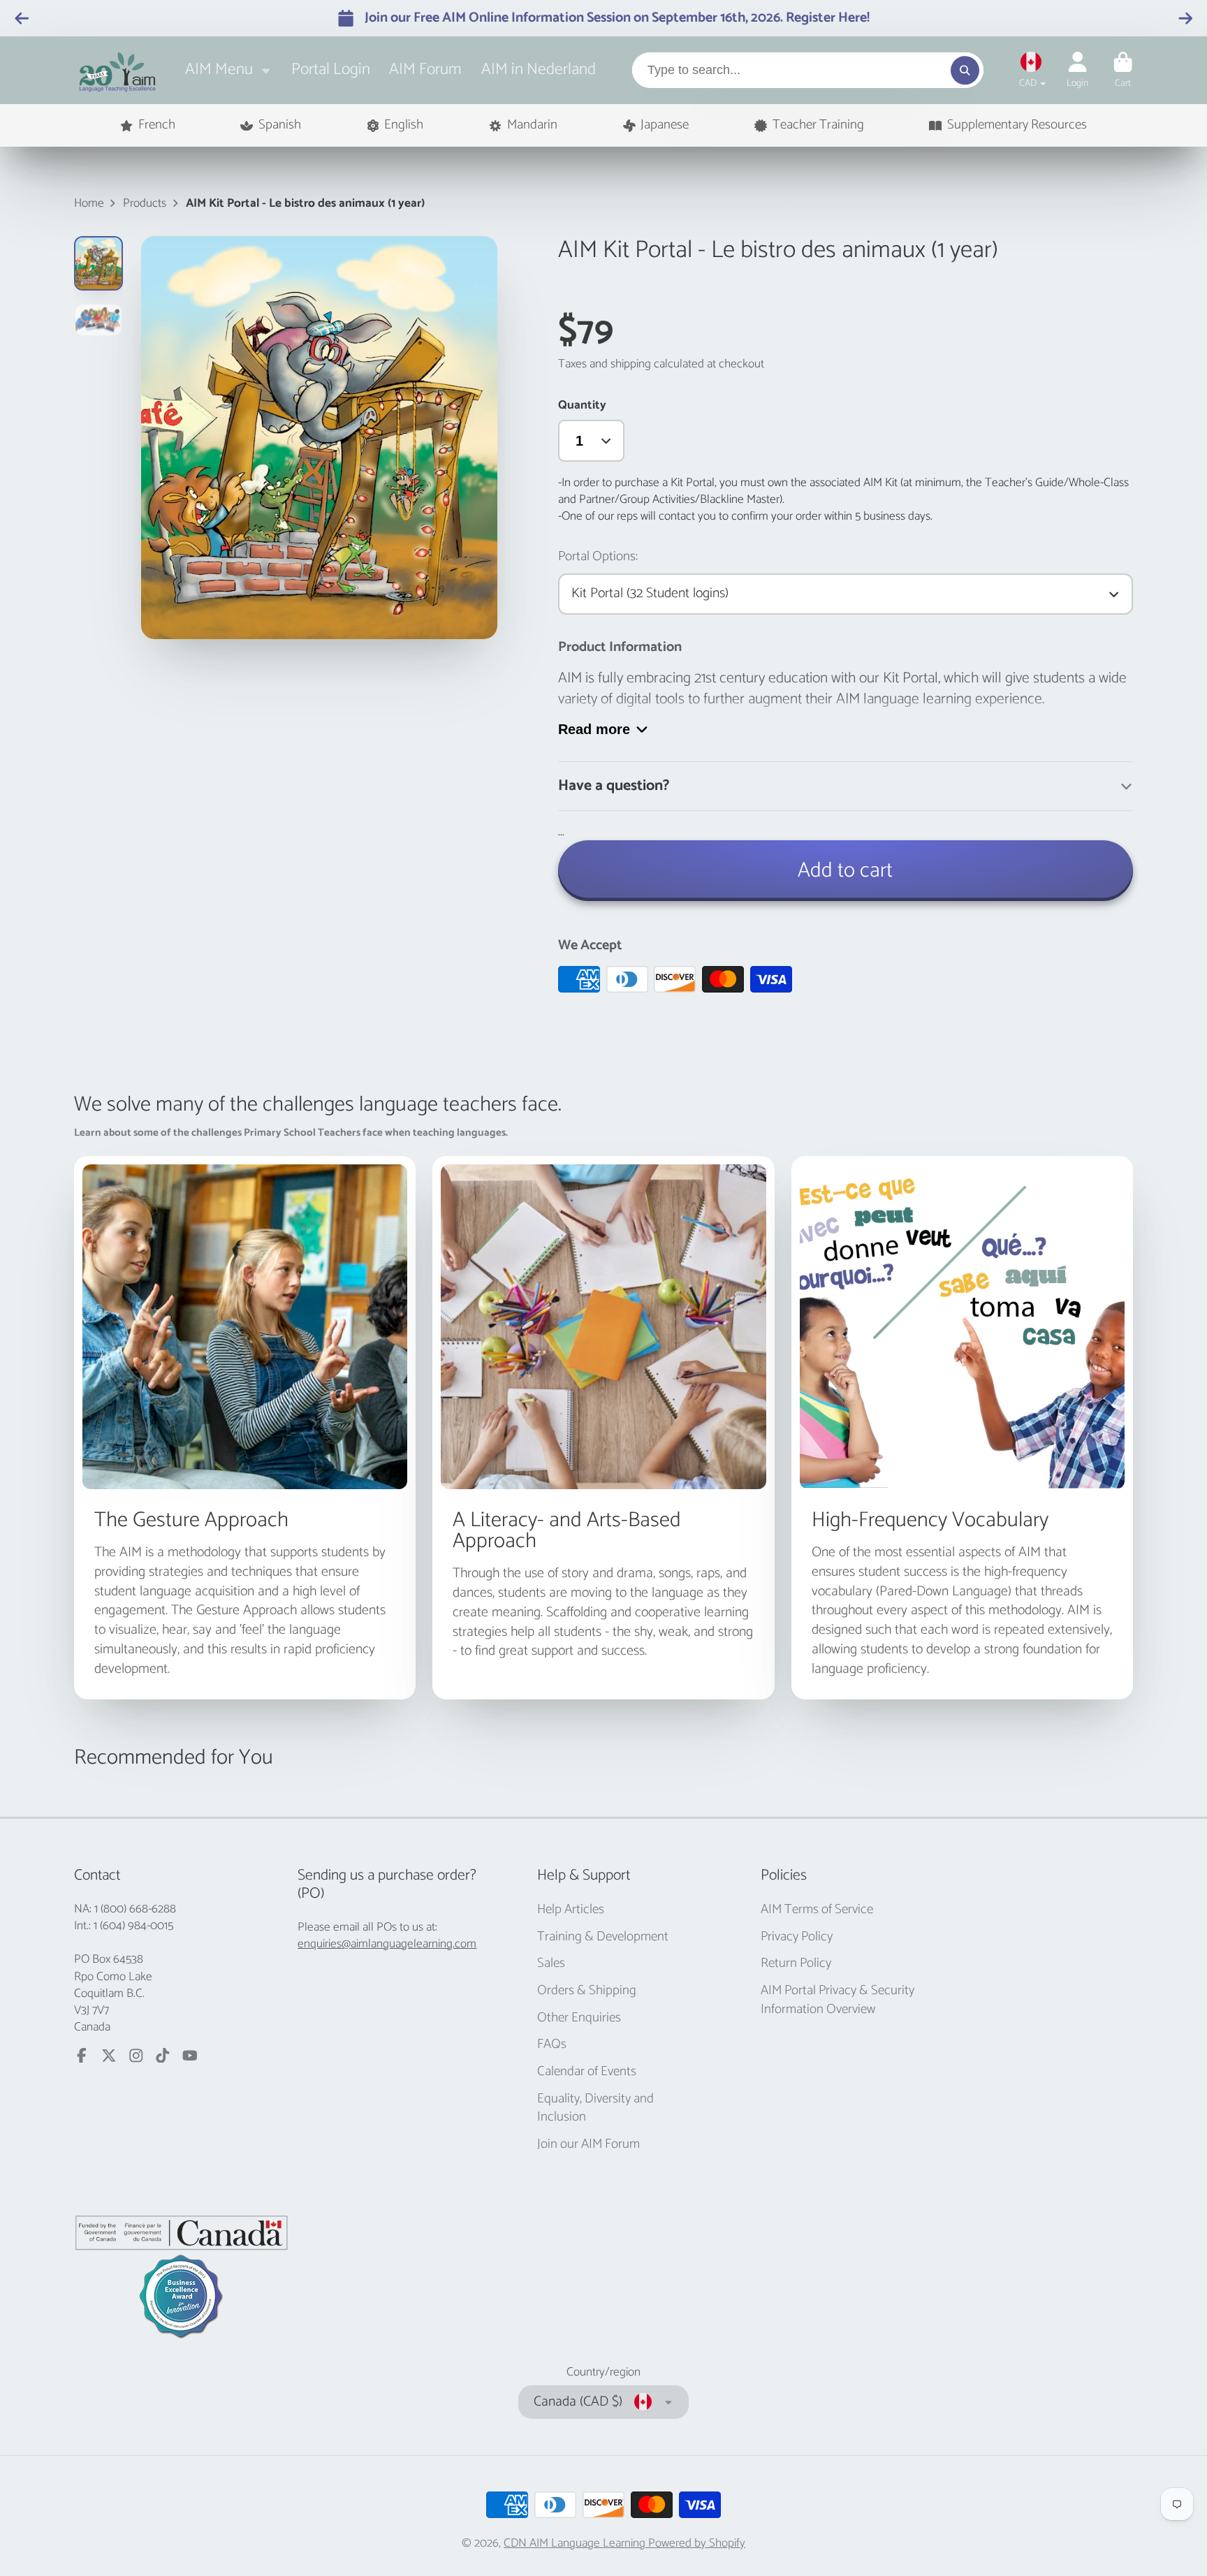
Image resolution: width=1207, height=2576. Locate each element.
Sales (551, 1964)
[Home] (118, 70)
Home (89, 203)
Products (145, 203)
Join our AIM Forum (588, 2145)
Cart (1123, 71)
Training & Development (603, 1937)
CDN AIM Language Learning (576, 2543)
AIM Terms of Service (817, 1910)
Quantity (582, 405)
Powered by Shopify (697, 2543)
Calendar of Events (587, 2072)
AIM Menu (219, 69)
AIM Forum (425, 69)
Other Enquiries (579, 2018)
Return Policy (796, 1964)
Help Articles (571, 1910)
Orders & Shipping (587, 1991)
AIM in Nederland (539, 69)
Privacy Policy (797, 1937)
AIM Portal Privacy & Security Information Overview (837, 2000)
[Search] (965, 70)
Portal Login (331, 69)
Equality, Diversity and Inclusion (595, 2108)
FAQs (552, 2045)
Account (1077, 71)
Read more (594, 729)
